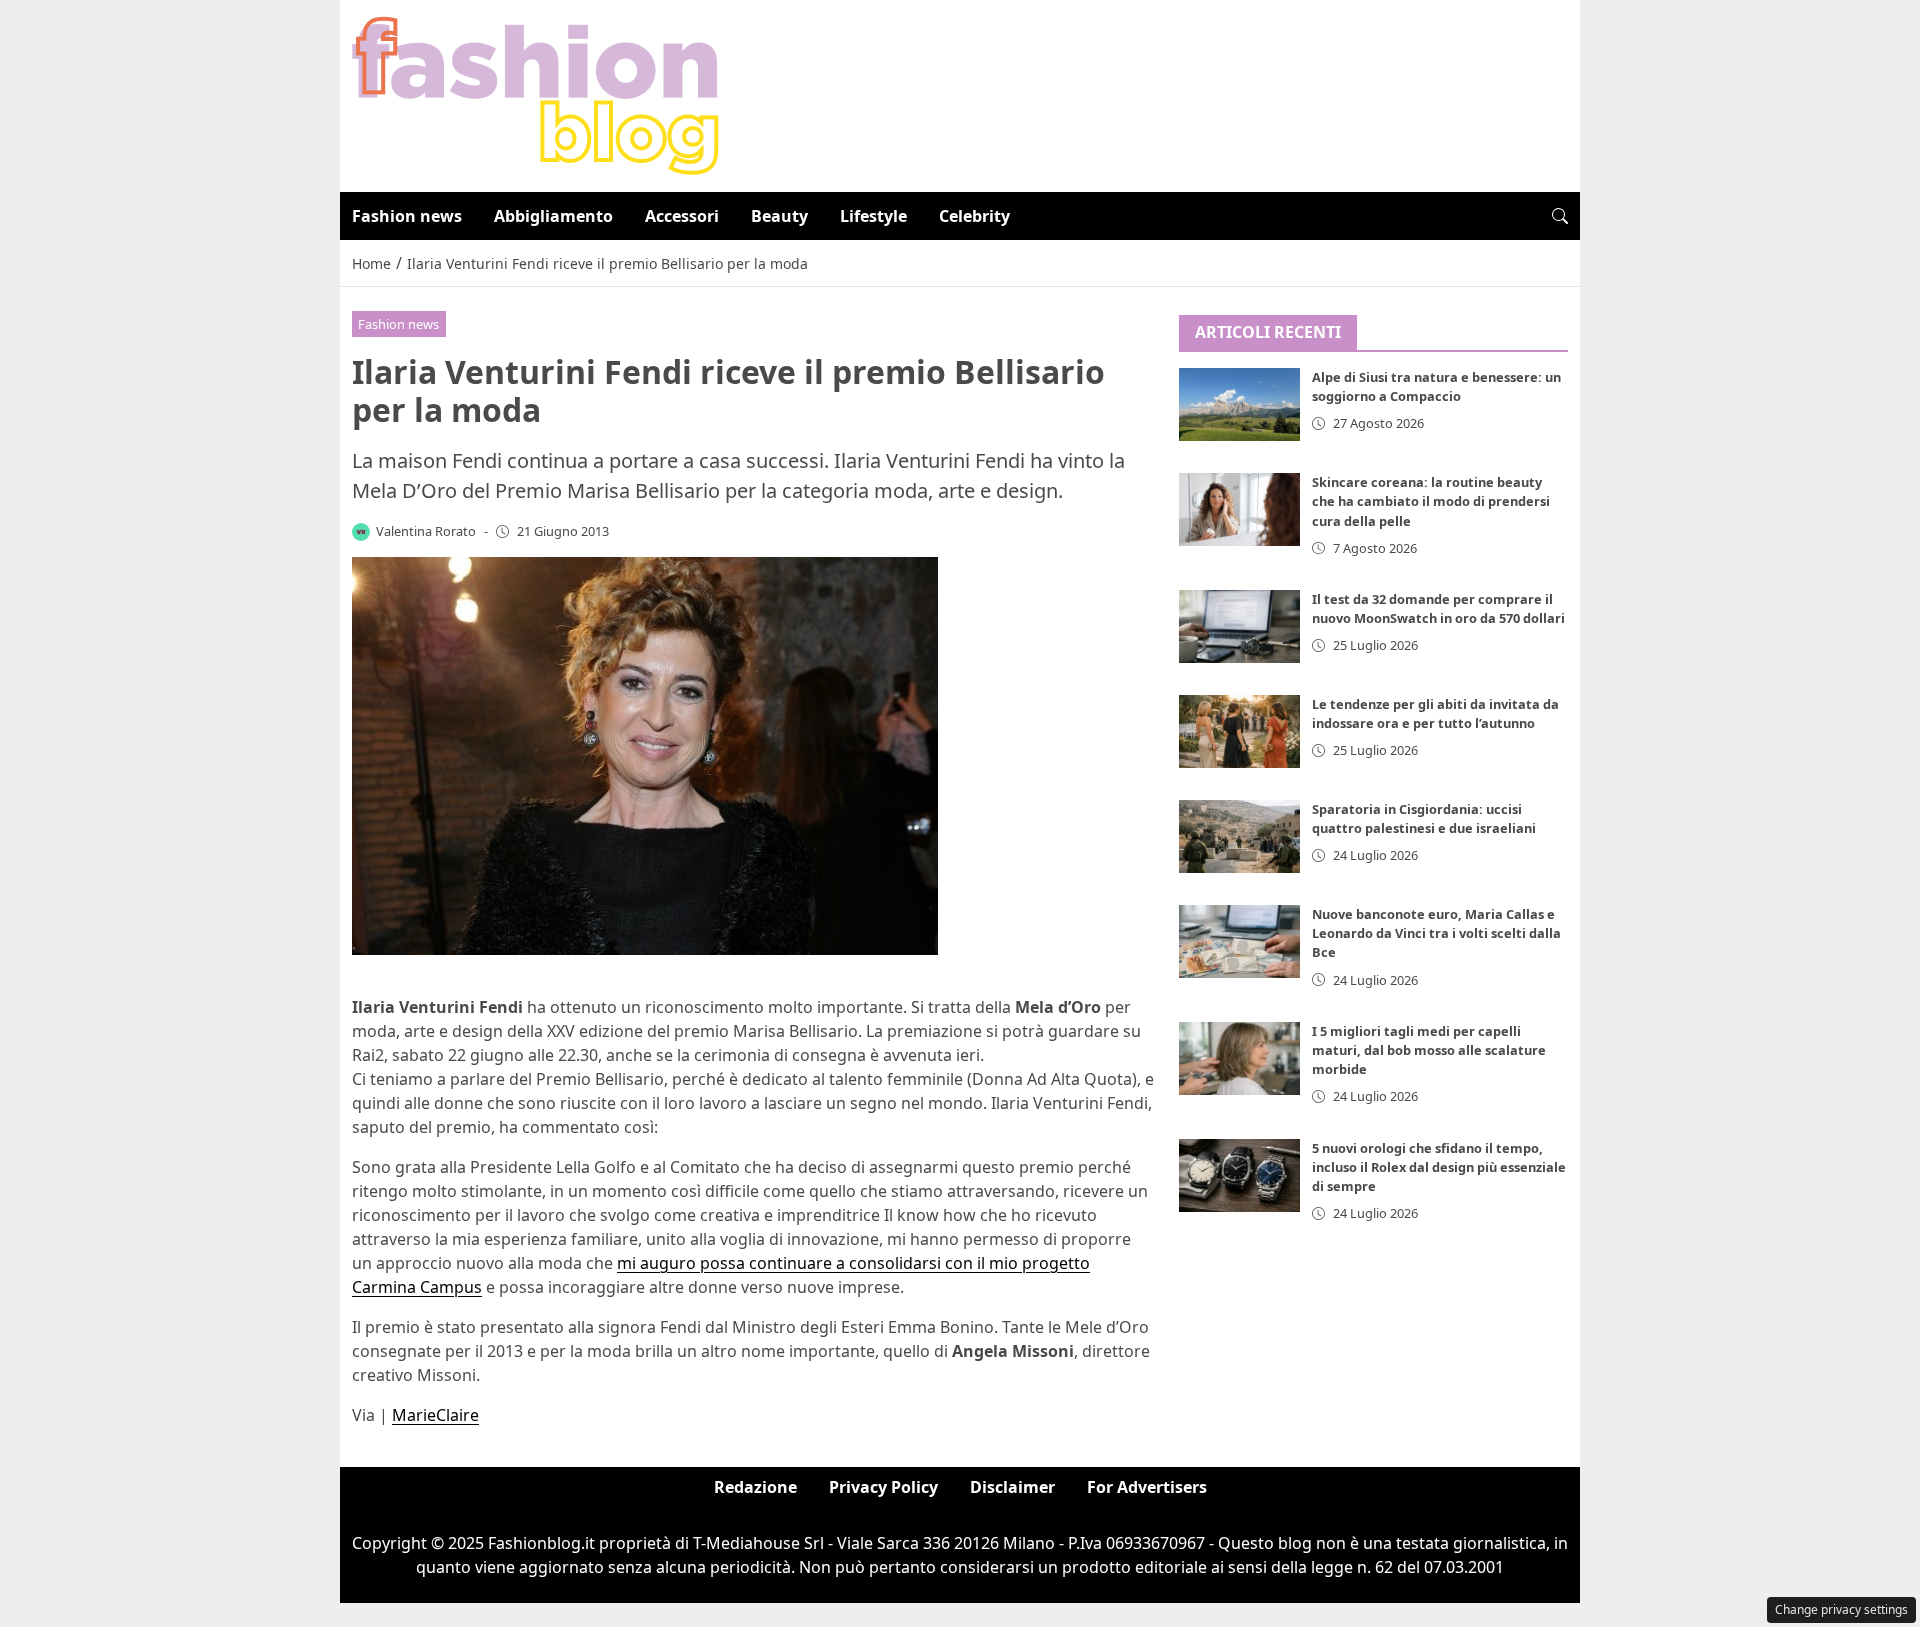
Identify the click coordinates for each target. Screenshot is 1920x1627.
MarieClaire (435, 1415)
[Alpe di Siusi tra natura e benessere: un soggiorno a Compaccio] (1240, 405)
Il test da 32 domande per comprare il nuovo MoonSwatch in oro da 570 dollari (1438, 608)
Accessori (682, 216)
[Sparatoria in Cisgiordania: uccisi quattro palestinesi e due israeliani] (1240, 836)
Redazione (755, 1487)
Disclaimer (1012, 1487)
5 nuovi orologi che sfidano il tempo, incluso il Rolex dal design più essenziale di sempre (1439, 1167)
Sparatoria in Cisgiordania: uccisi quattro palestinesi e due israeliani (1424, 818)
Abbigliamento (553, 216)
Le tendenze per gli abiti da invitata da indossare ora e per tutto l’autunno (1435, 713)
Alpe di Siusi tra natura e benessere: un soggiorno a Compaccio (1436, 387)
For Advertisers (1147, 1487)
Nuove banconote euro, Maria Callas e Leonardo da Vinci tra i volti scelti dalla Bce (1436, 934)
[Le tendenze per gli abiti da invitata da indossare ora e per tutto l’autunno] (1240, 731)
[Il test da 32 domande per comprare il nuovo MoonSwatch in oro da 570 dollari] (1240, 626)
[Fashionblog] (535, 94)
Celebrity (974, 216)
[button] (1560, 216)
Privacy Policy (883, 1487)
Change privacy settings (1841, 1609)
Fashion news (407, 216)
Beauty (779, 216)
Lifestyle (873, 216)
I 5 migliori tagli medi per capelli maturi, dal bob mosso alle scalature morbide (1429, 1050)
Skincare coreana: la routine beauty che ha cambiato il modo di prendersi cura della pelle (1431, 502)
